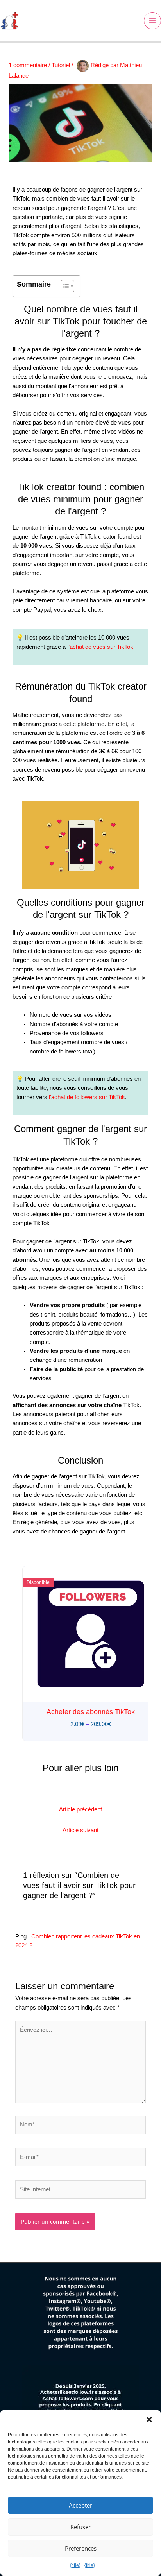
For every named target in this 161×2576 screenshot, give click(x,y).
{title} (75, 2565)
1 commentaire (28, 65)
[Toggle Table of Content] (64, 286)
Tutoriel (61, 65)
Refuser (80, 2527)
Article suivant (80, 1830)
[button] (149, 2420)
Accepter (80, 2505)
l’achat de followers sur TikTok (87, 1097)
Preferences (81, 2548)
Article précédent (80, 1809)
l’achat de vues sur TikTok (100, 647)
